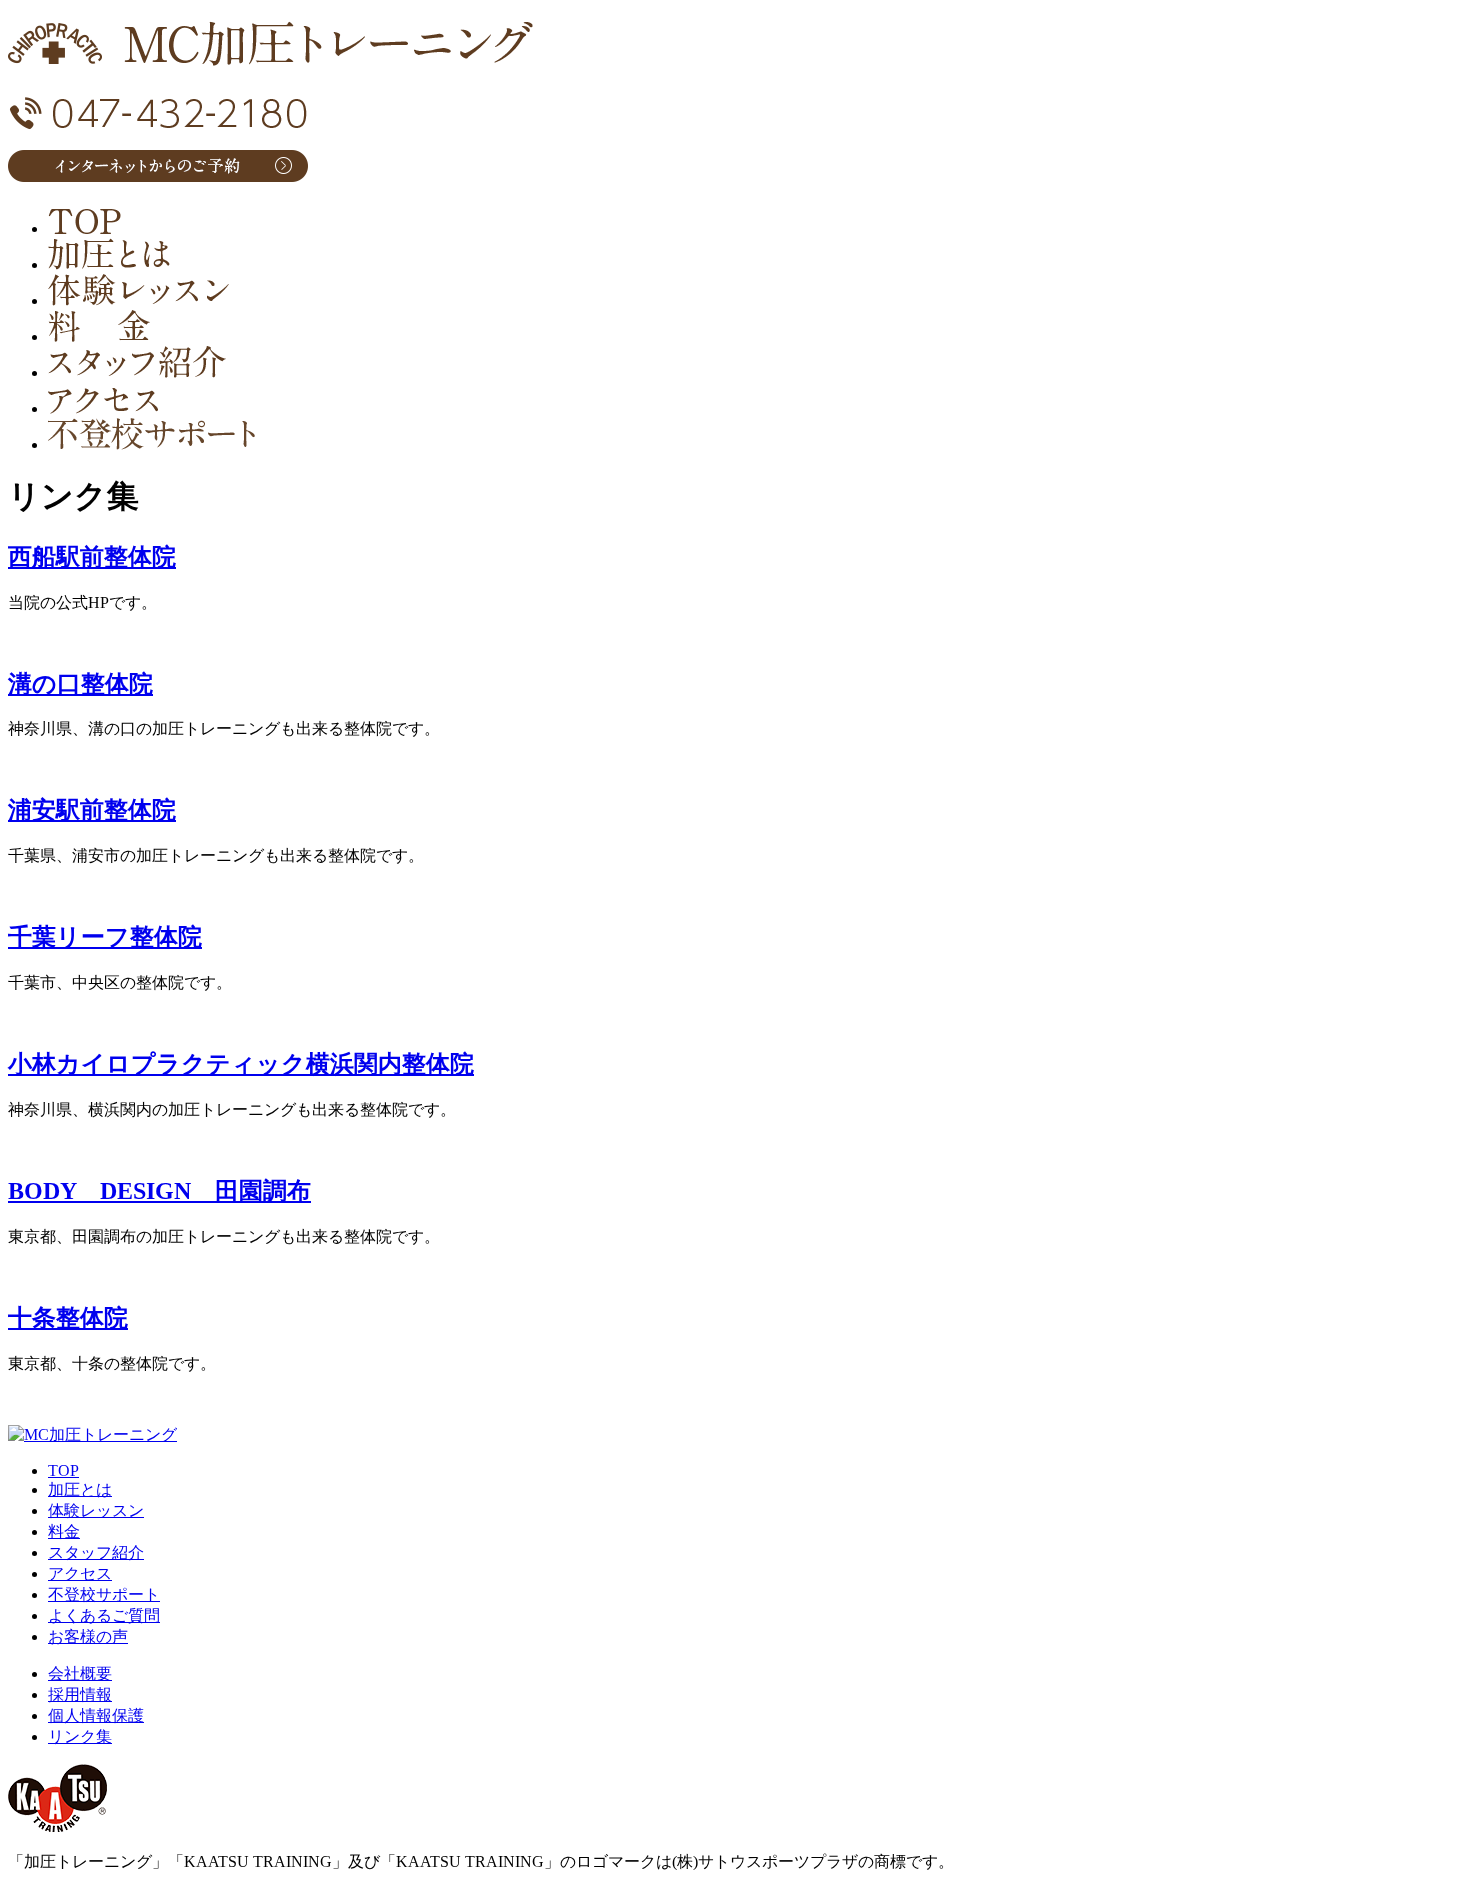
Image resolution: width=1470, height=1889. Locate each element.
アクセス (80, 1573)
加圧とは (80, 1489)
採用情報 (80, 1694)
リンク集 (80, 1736)
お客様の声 (88, 1636)
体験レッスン (96, 1510)
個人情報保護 (96, 1715)
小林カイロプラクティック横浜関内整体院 (241, 1064)
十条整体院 (68, 1318)
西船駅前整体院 (92, 557)
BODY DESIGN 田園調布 (159, 1191)
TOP (63, 1470)
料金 (64, 1531)
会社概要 (80, 1673)
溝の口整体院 (80, 684)
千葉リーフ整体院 (105, 937)
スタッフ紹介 (96, 1552)
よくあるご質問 (104, 1615)
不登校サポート (104, 1594)
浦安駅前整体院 (92, 810)
